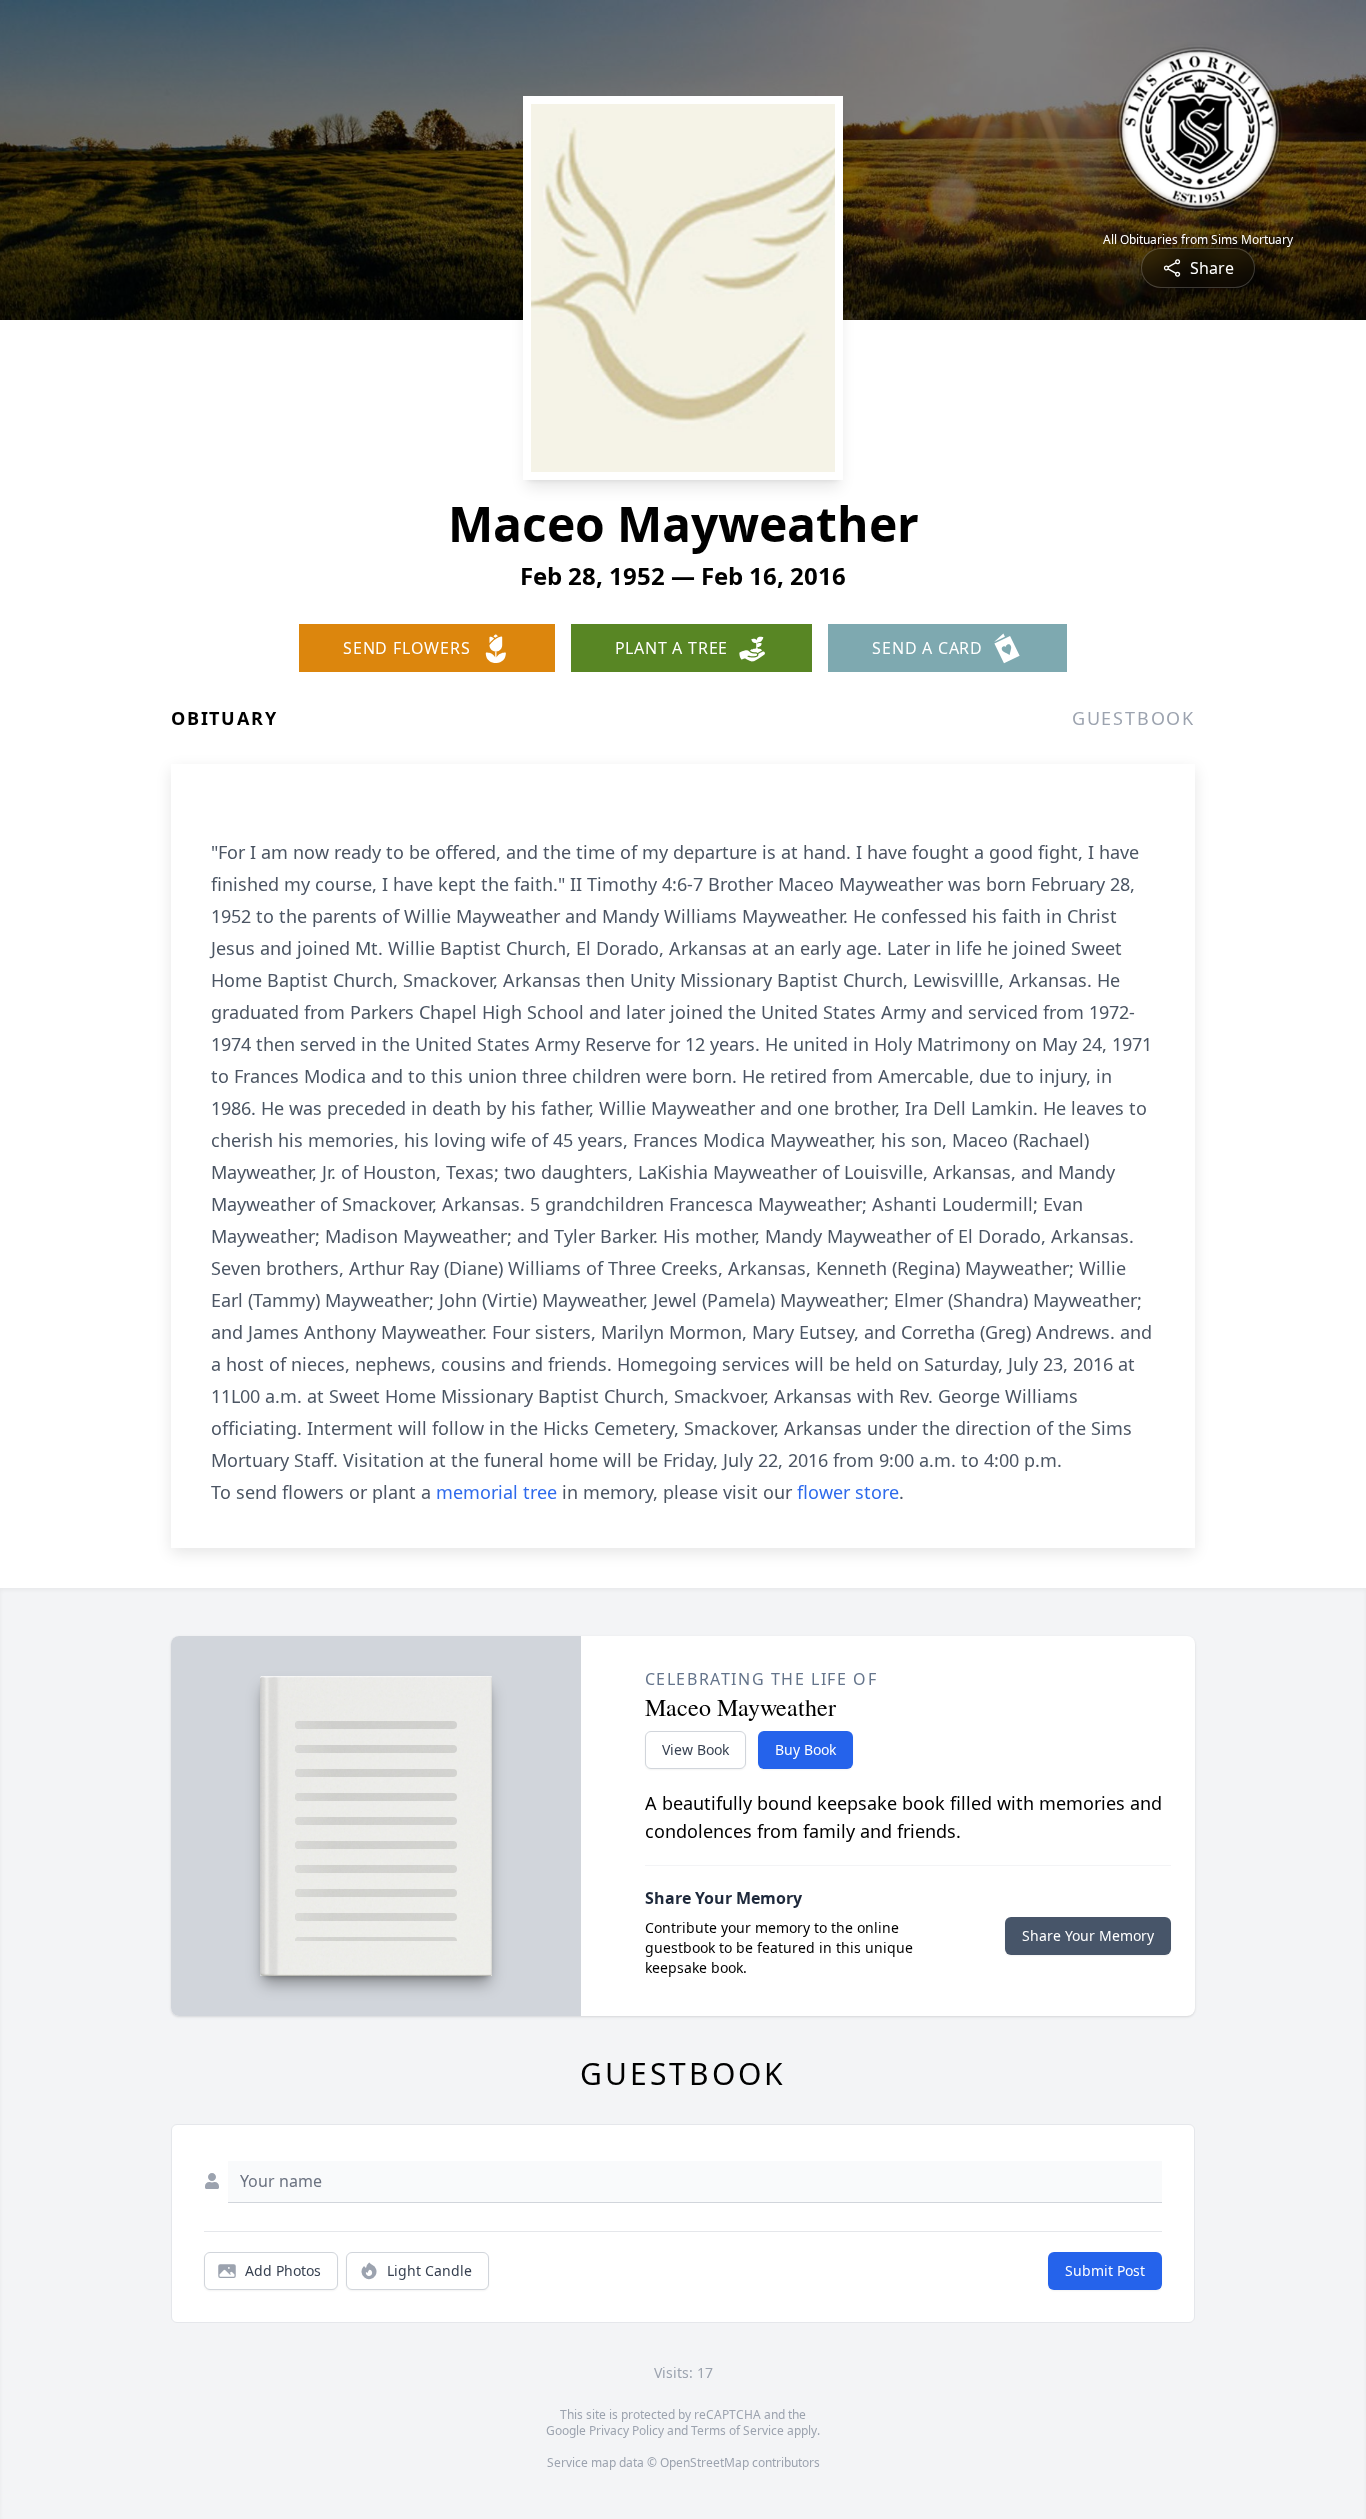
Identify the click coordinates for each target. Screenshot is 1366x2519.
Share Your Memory (1088, 1935)
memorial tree (496, 1492)
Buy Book (805, 1749)
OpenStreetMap (704, 2462)
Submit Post (1105, 2270)
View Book (695, 1749)
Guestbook (1133, 718)
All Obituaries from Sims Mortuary (1198, 240)
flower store (848, 1492)
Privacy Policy (626, 2430)
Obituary (224, 718)
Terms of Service (737, 2430)
